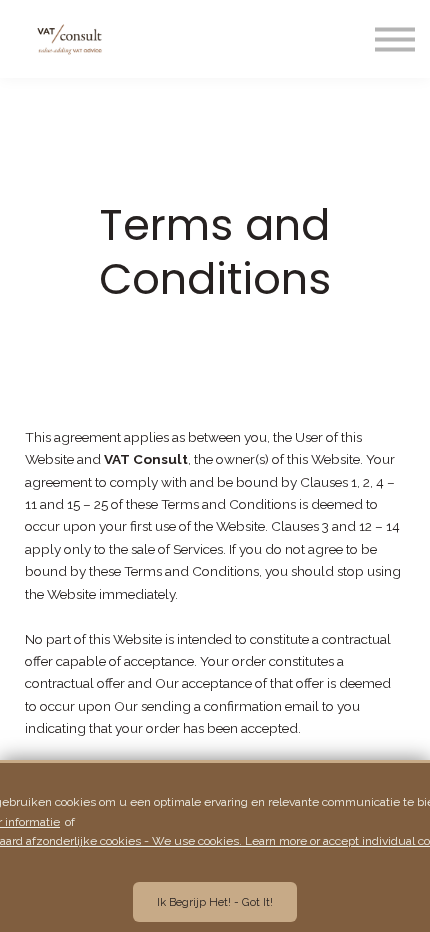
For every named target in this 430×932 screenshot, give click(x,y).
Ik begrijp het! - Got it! (215, 902)
